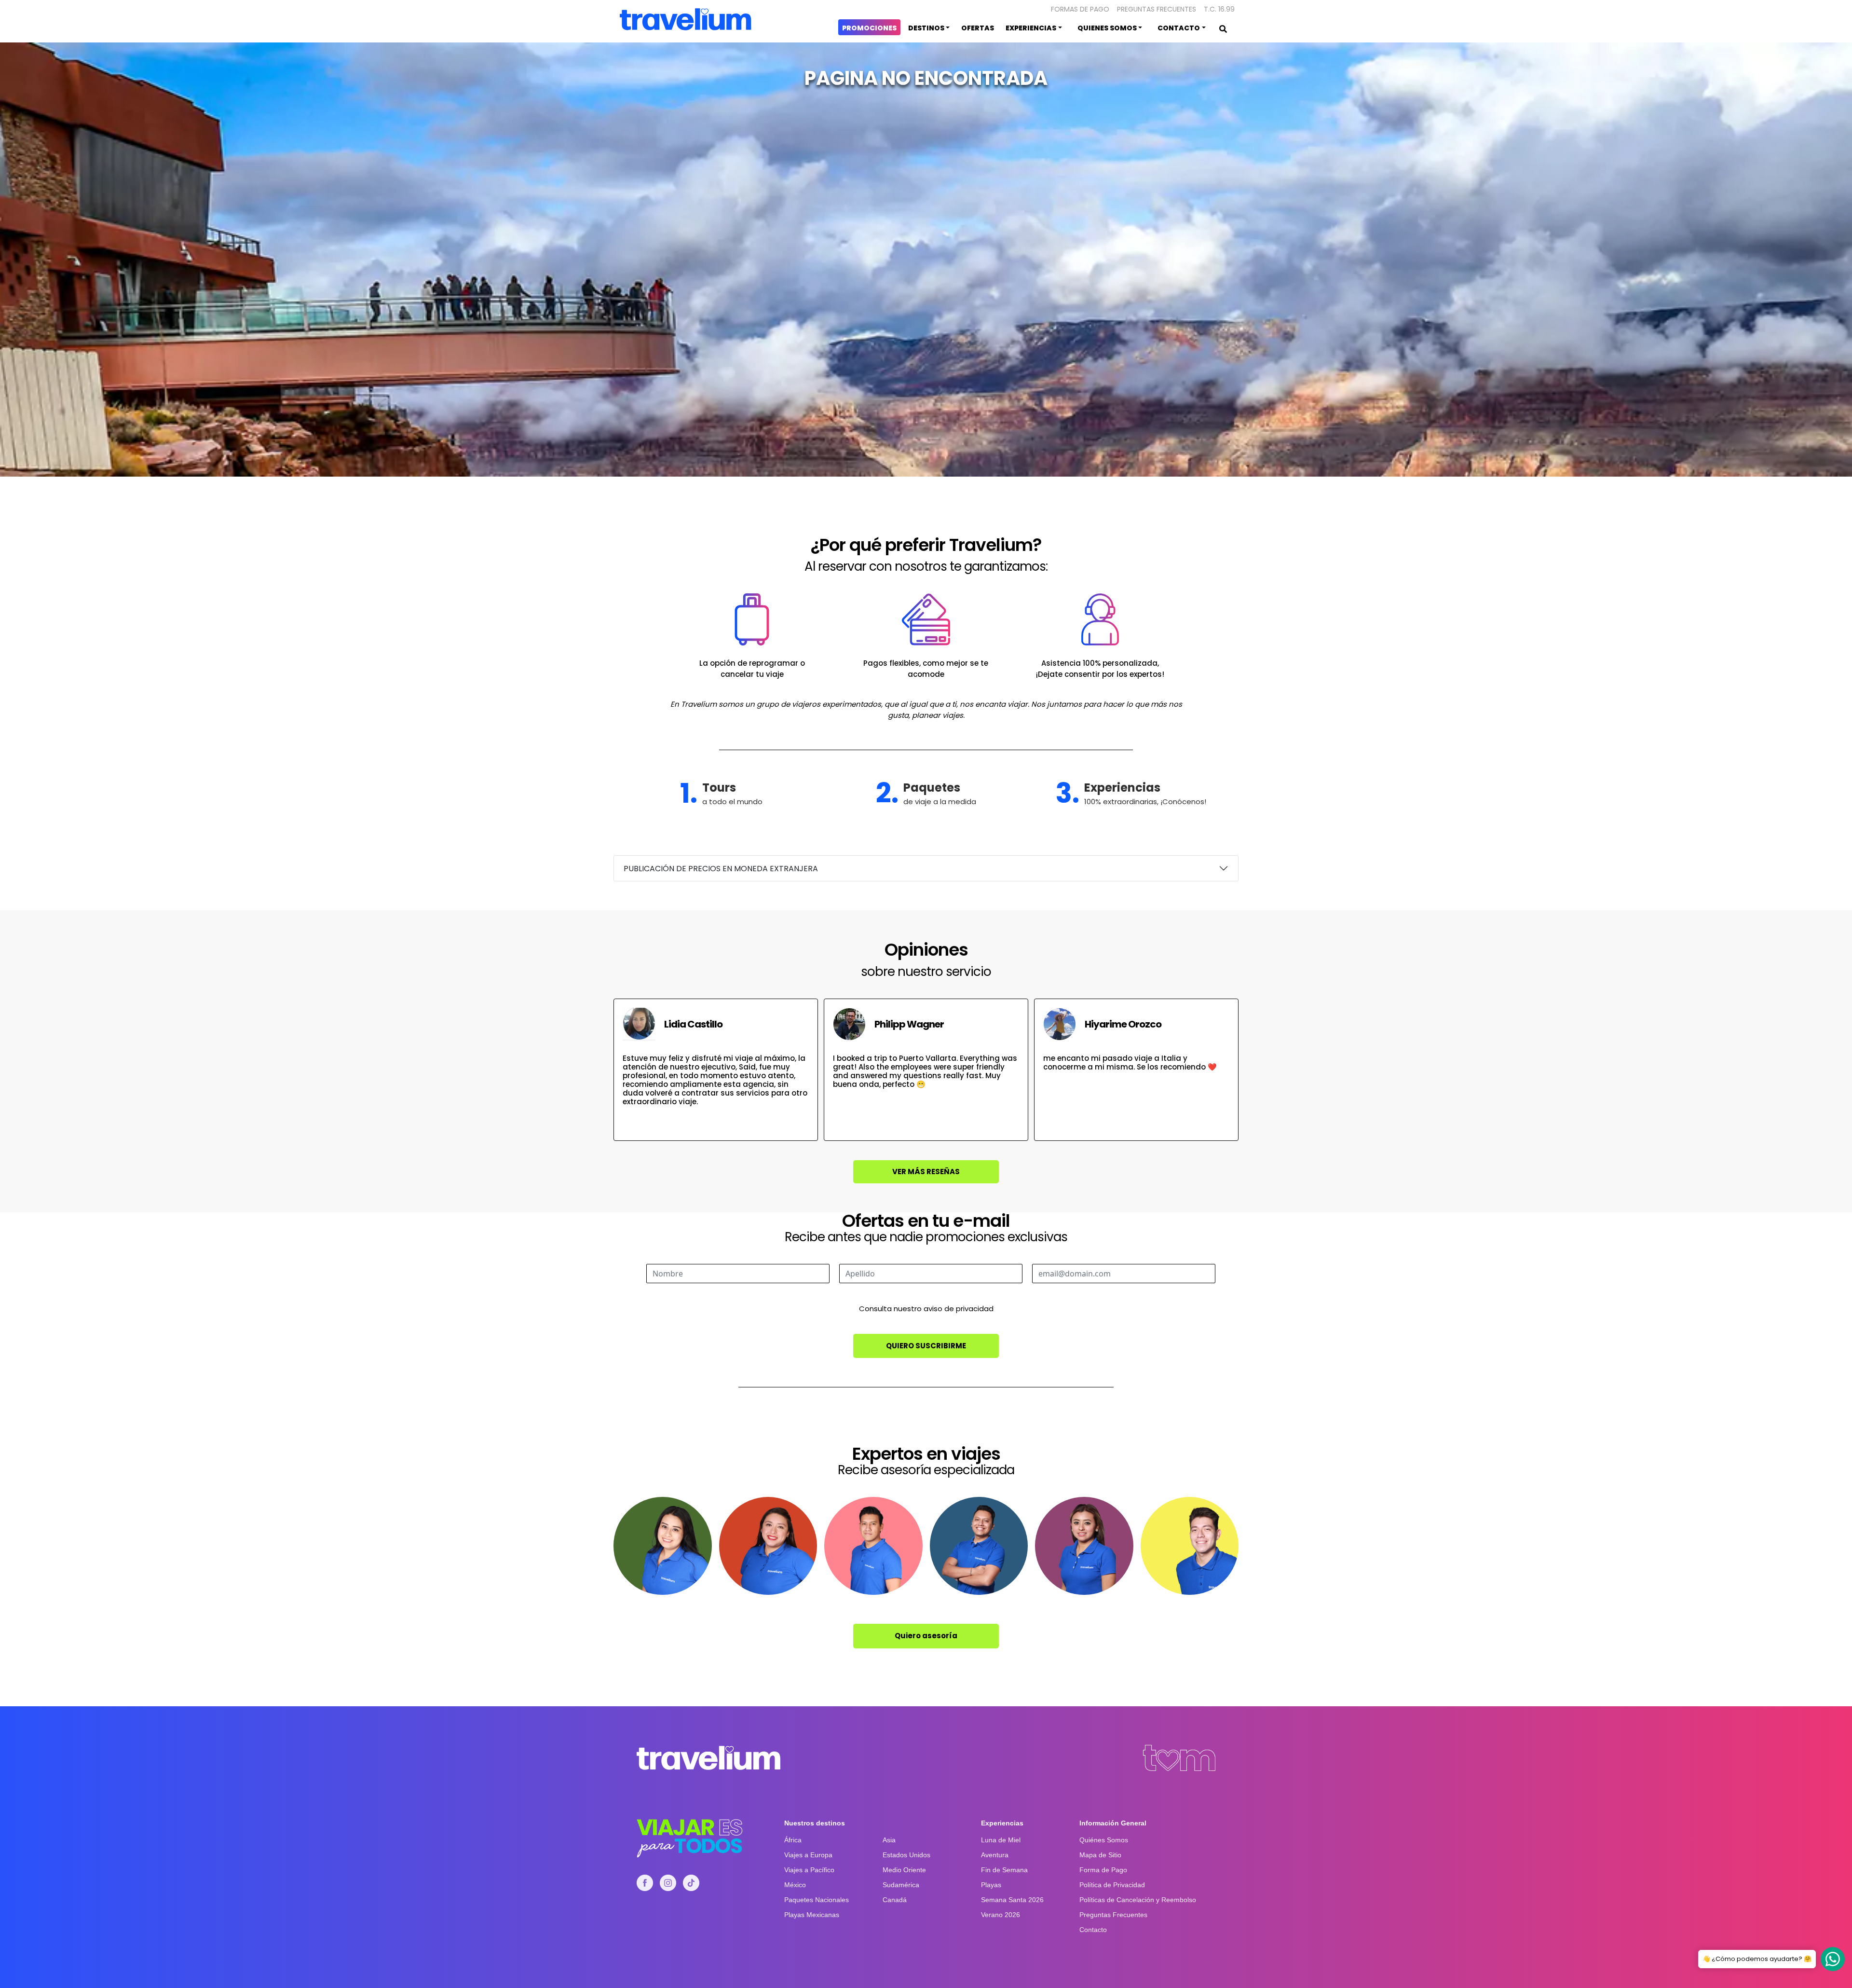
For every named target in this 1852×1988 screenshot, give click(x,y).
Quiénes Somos (1104, 1840)
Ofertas (978, 28)
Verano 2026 (1001, 1915)
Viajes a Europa (808, 1855)
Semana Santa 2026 (1012, 1900)
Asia (889, 1840)
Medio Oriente (904, 1870)
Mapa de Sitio (1100, 1855)
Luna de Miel (1001, 1840)
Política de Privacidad (1112, 1885)
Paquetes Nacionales (817, 1900)
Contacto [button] (1179, 28)
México (795, 1885)
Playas (991, 1885)
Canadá (895, 1900)
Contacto (1093, 1930)
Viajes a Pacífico (809, 1870)
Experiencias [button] (1031, 28)
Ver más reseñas (926, 1172)
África (793, 1840)
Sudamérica (901, 1885)
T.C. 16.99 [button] (1219, 9)
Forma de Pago (1103, 1870)
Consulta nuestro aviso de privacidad (926, 1309)
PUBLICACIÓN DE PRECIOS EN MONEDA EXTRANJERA (721, 869)
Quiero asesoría (926, 1636)
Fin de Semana (1004, 1870)
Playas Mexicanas (812, 1915)
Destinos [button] (926, 28)
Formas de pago (1080, 9)
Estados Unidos (906, 1855)
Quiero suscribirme (926, 1346)
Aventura (995, 1855)
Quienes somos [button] (1107, 28)
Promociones (869, 28)
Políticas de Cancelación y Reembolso (1138, 1900)
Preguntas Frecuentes (1157, 9)
